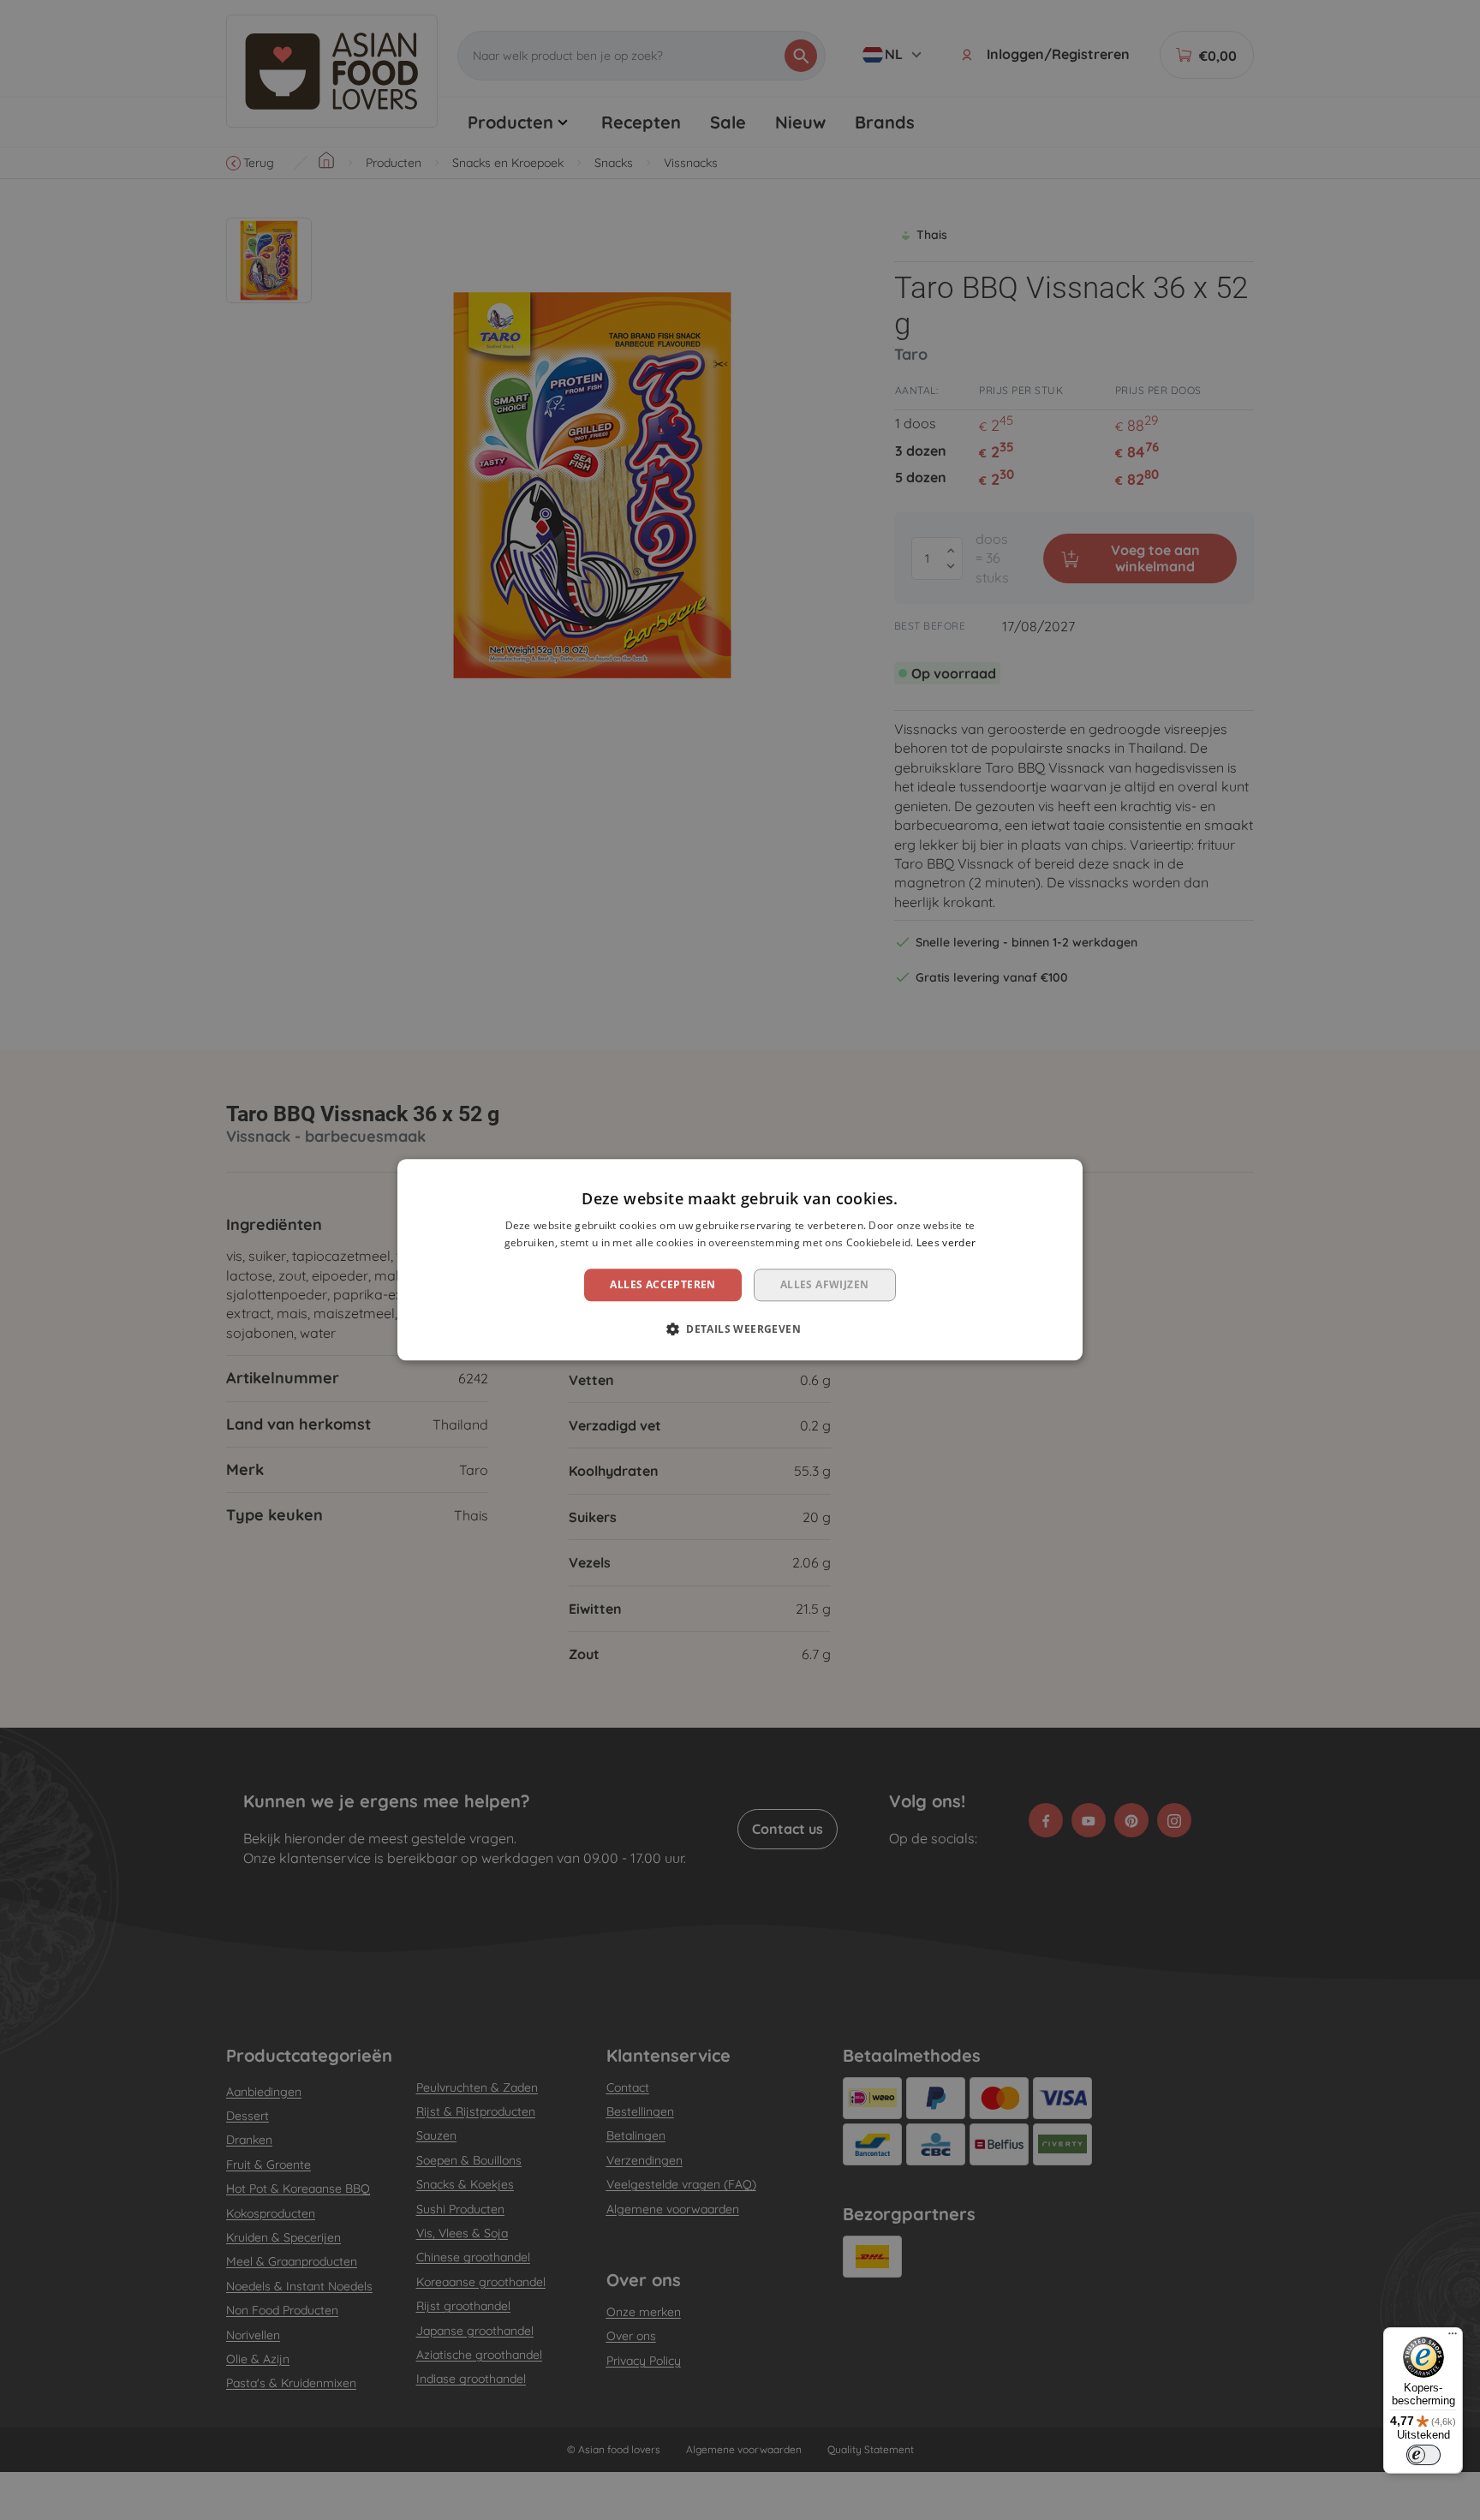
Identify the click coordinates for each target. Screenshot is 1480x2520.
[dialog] (740, 1260)
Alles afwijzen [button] (825, 1284)
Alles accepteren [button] (662, 1284)
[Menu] (1453, 2338)
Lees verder (946, 1243)
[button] (740, 1329)
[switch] (1423, 2455)
